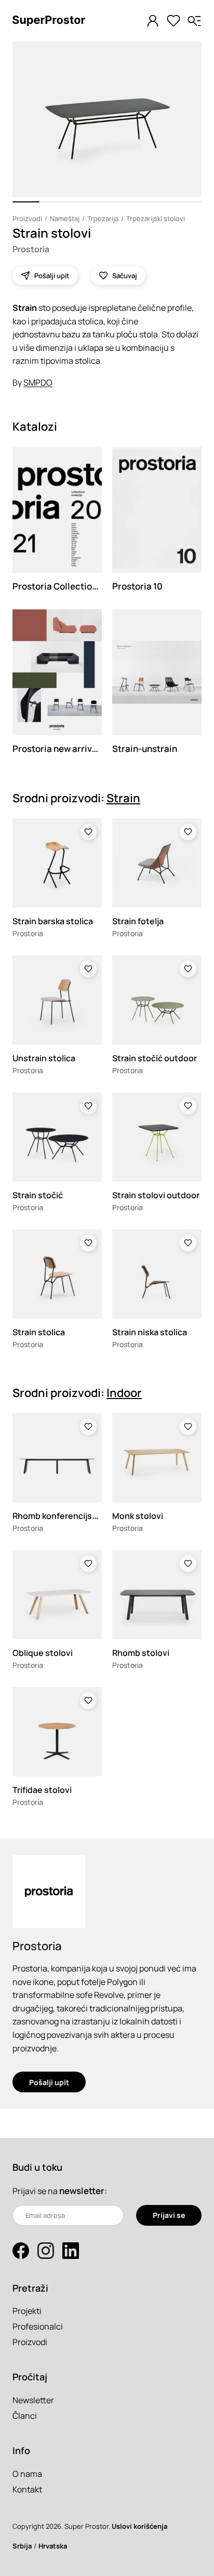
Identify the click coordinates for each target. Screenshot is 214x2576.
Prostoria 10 (137, 586)
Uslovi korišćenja (139, 2526)
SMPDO (38, 382)
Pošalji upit (49, 2082)
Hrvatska (53, 2546)
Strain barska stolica (53, 921)
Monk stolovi (138, 1516)
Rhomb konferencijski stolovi (70, 1516)
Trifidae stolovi (42, 1790)
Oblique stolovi (43, 1653)
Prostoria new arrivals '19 (65, 749)
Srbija (22, 2546)
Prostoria (31, 249)
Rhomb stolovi (141, 1653)
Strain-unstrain (145, 749)
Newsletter (33, 2400)
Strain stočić (38, 1195)
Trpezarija (103, 218)
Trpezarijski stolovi (156, 218)
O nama (27, 2474)
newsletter (82, 2191)
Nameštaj (65, 218)
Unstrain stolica (44, 1058)
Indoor (124, 1393)
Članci (25, 2416)
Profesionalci (38, 2326)
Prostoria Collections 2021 (68, 586)
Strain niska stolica (150, 1332)
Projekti (27, 2311)
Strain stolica (39, 1332)
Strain (123, 798)
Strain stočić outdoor (155, 1058)
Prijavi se (169, 2215)
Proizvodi (27, 218)
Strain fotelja (138, 921)
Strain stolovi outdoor (156, 1195)
